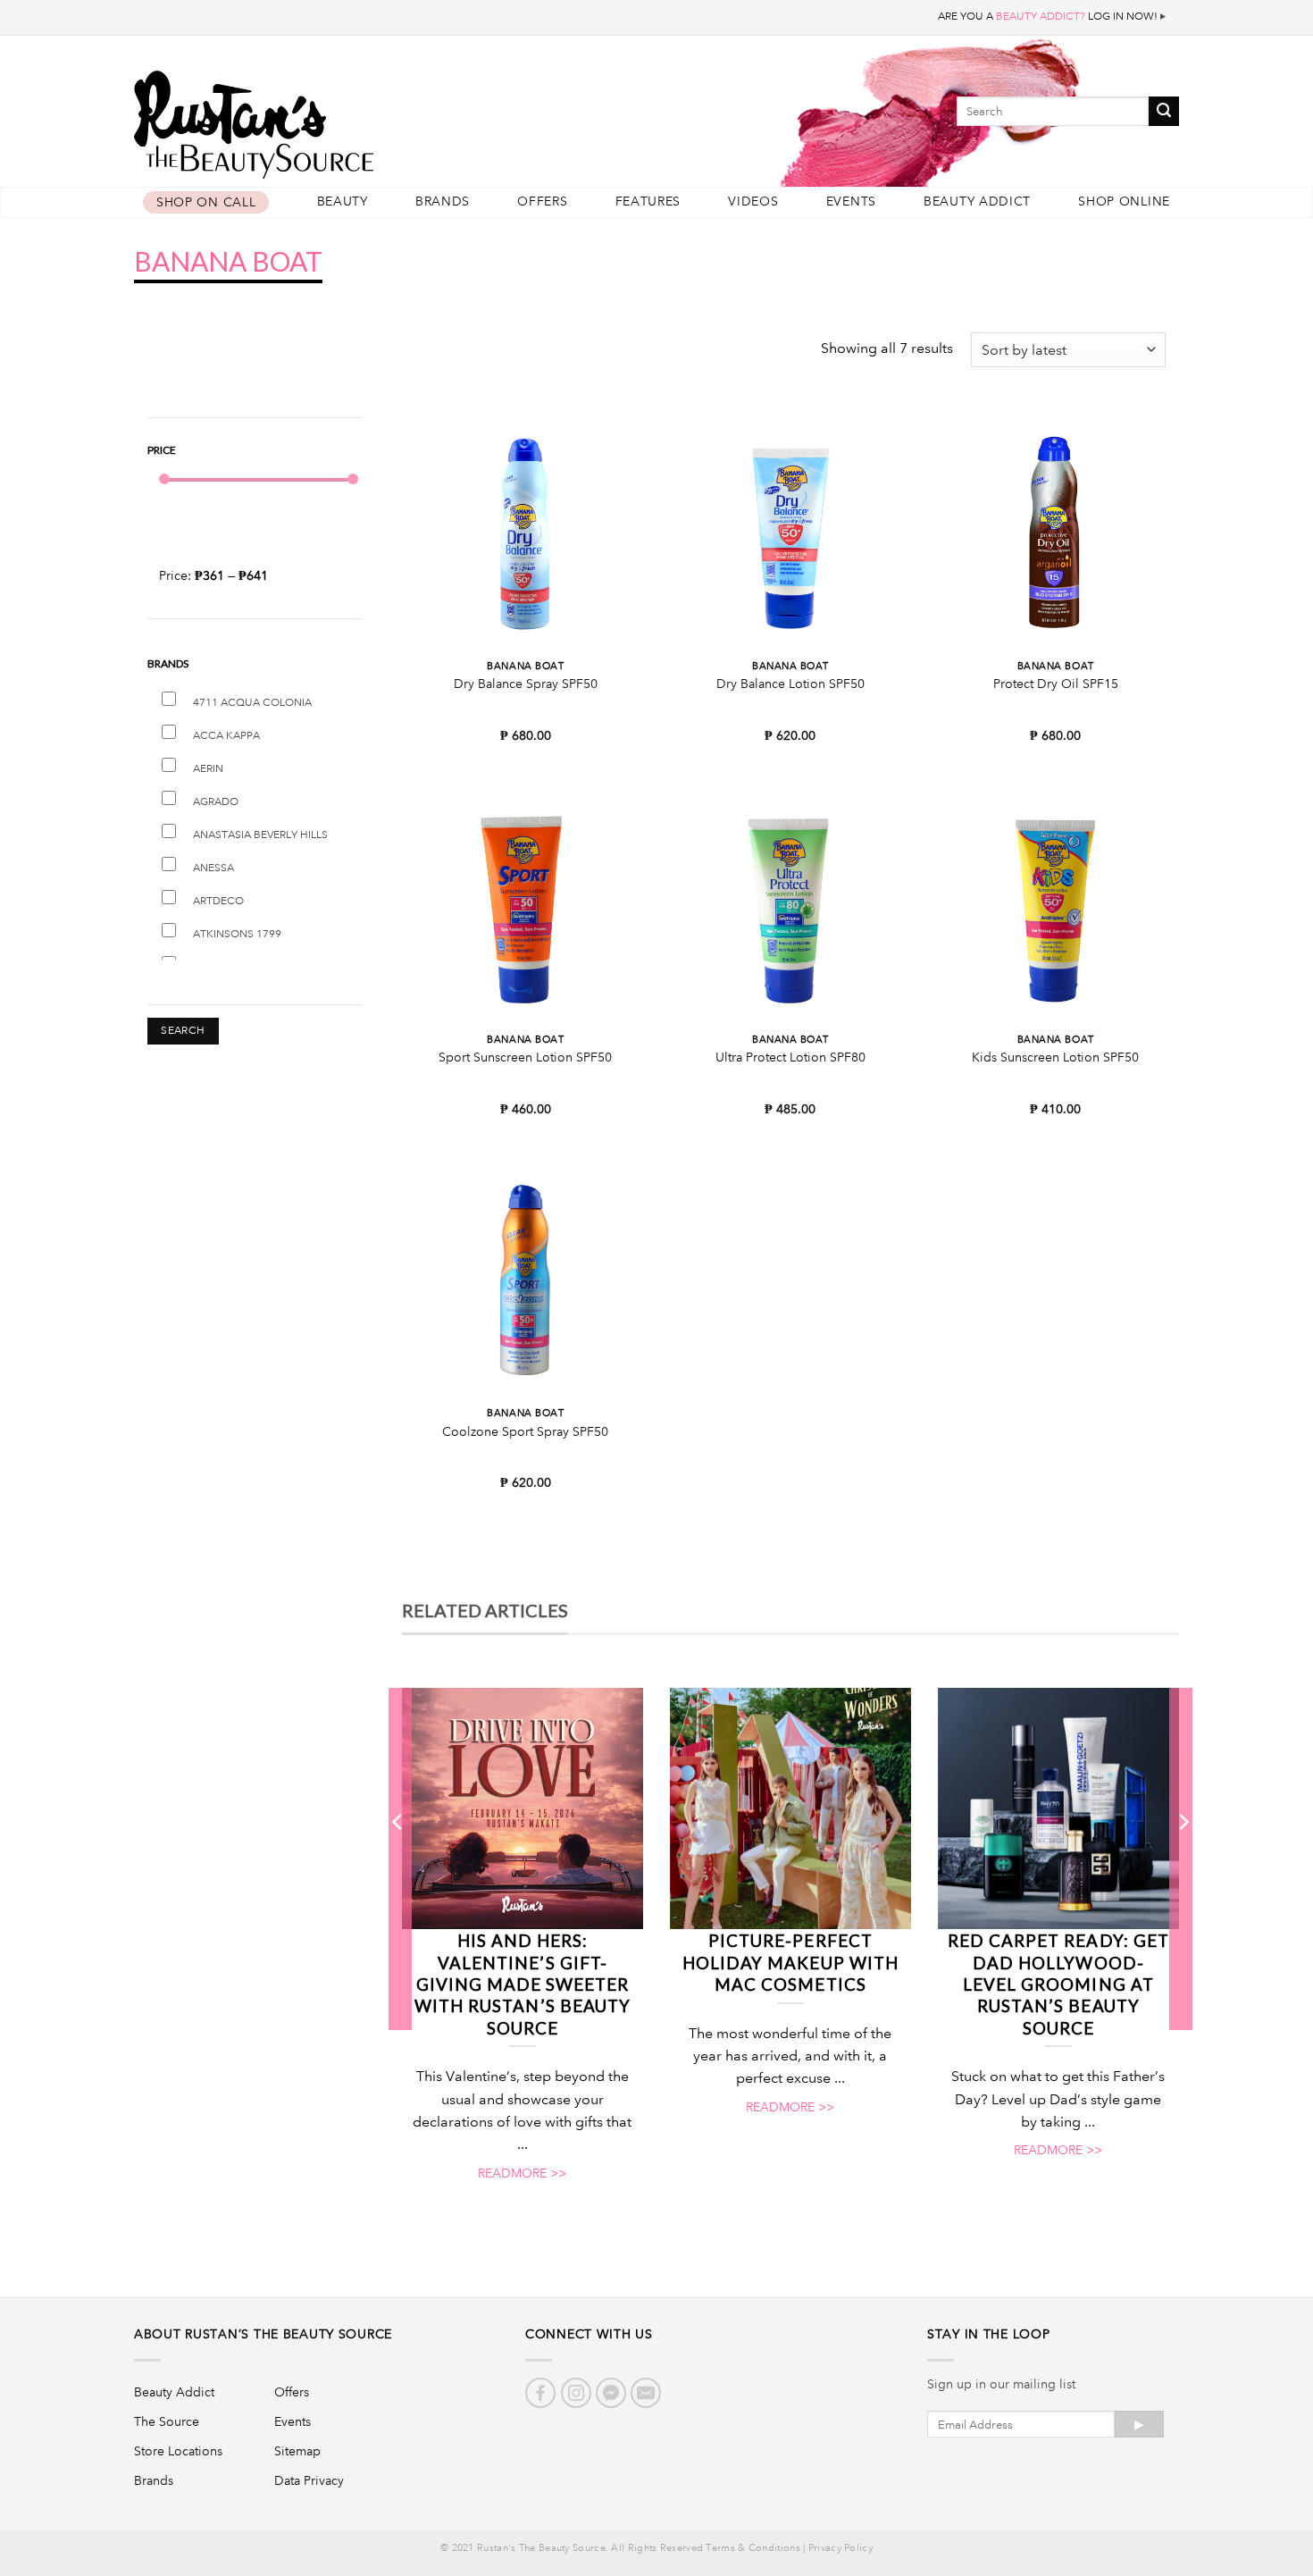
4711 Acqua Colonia (252, 703)
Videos (753, 201)
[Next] (1183, 1859)
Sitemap (297, 2451)
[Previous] (398, 1859)
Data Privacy (309, 2480)
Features (648, 201)
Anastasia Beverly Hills (260, 835)
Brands (443, 201)
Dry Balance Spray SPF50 (526, 684)
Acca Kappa (226, 736)
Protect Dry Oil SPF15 (1056, 684)
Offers (542, 201)
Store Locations (178, 2451)
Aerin (208, 769)
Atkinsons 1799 (237, 934)
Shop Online (1124, 201)
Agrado (216, 802)
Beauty (343, 201)
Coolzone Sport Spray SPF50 (525, 1431)
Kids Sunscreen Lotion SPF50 (1055, 1057)
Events (851, 201)
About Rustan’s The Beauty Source (263, 2334)
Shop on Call (206, 202)
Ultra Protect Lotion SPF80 (790, 1057)
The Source (167, 2421)
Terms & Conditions (753, 2548)
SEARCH (183, 1031)
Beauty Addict (977, 201)
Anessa (213, 868)
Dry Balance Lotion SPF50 (790, 684)
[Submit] (1164, 111)
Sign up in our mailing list (1001, 2384)
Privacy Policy (840, 2548)
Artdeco (218, 901)
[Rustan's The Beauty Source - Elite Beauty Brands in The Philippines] (335, 118)
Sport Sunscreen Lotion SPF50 (525, 1057)
